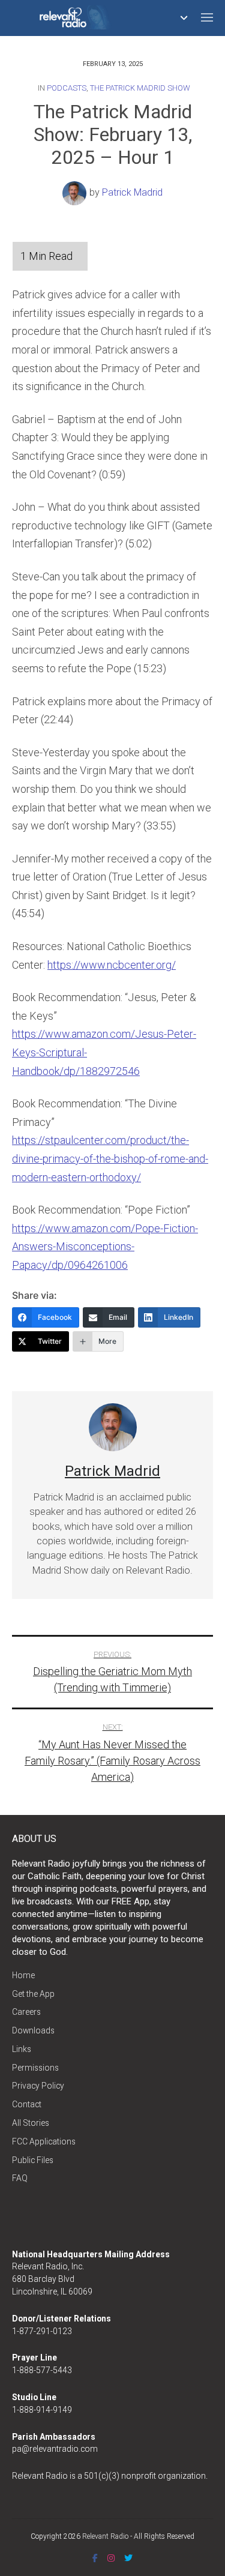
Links (22, 2049)
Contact (27, 2104)
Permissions (35, 2068)
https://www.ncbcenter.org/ (112, 965)
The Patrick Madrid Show (140, 88)
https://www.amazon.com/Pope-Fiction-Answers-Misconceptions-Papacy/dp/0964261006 (105, 1247)
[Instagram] (111, 2558)
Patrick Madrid (132, 192)
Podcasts (67, 88)
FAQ (20, 2178)
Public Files (33, 2160)
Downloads (33, 2030)
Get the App (33, 1994)
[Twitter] (128, 2558)
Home (23, 1975)
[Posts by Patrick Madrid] (76, 192)
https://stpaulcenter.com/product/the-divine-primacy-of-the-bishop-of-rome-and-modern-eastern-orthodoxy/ (110, 1158)
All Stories (31, 2123)
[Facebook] (95, 2558)
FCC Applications (44, 2141)
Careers (26, 2012)
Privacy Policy (38, 2086)
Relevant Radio (105, 2536)
